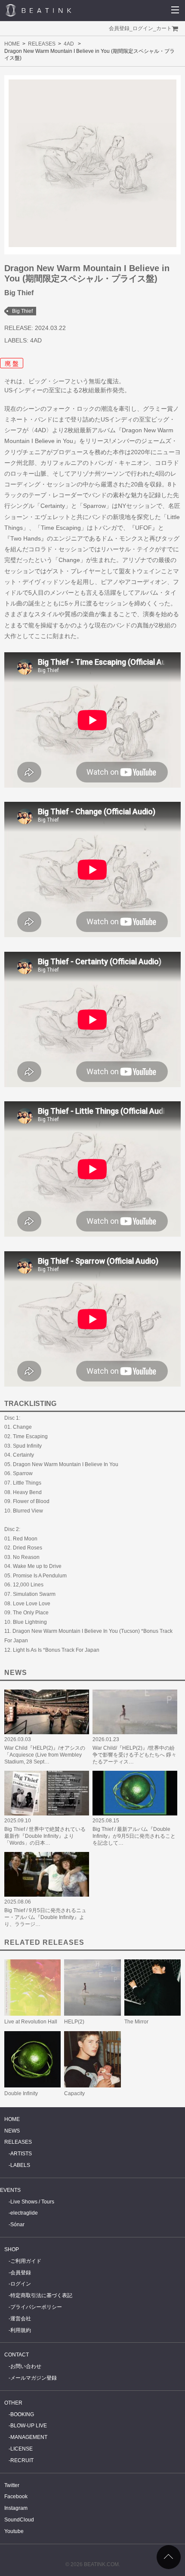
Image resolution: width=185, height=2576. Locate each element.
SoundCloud (19, 2520)
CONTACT (17, 2355)
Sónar (17, 2225)
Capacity (74, 2093)
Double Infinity (21, 2093)
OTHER (13, 2403)
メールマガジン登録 (34, 2378)
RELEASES (42, 44)
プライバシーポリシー (36, 2307)
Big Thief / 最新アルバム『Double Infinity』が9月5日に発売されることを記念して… (134, 1836)
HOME (12, 44)
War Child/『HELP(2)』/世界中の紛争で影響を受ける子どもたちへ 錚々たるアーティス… (134, 1755)
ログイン (143, 28)
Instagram (16, 2508)
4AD (69, 44)
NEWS (12, 2131)
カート (164, 28)
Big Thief (22, 311)
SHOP (12, 2249)
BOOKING (22, 2414)
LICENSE (22, 2449)
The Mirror (136, 2022)
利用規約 (21, 2330)
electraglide (24, 2213)
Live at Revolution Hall (31, 2022)
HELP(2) (74, 2022)
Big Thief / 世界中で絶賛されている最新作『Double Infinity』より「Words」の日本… (45, 1836)
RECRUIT (22, 2460)
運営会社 (21, 2319)
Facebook (16, 2497)
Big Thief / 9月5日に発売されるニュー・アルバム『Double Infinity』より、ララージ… (45, 1917)
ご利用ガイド (26, 2261)
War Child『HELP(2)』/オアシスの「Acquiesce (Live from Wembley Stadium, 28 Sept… (45, 1755)
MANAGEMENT (29, 2437)
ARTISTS (21, 2154)
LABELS (20, 2165)
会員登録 (119, 28)
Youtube (14, 2531)
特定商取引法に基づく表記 (41, 2295)
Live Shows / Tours (32, 2202)
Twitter (12, 2485)
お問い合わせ (26, 2366)
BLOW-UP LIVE (29, 2426)
